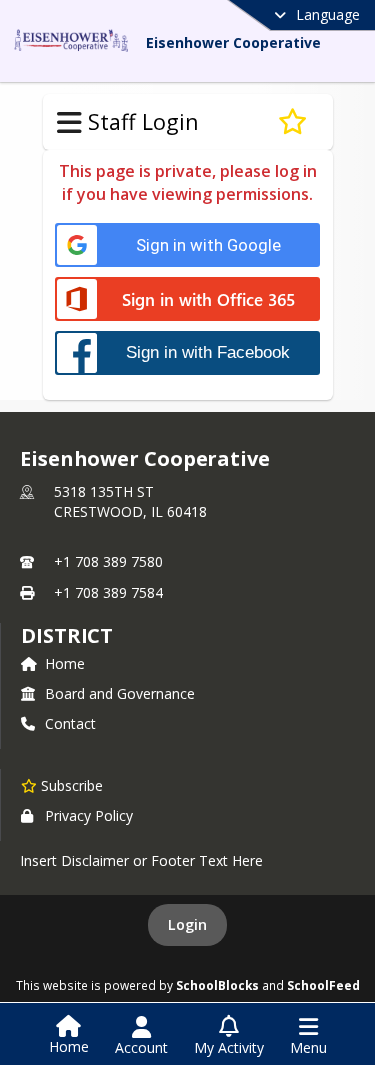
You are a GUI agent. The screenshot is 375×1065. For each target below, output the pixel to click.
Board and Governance (120, 693)
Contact (70, 723)
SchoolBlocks (217, 985)
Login (187, 924)
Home (65, 663)
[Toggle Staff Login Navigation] (69, 123)
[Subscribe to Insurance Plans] (292, 122)
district (67, 635)
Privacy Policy (89, 815)
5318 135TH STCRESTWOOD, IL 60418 (130, 501)
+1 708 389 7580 (108, 561)
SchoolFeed (323, 985)
